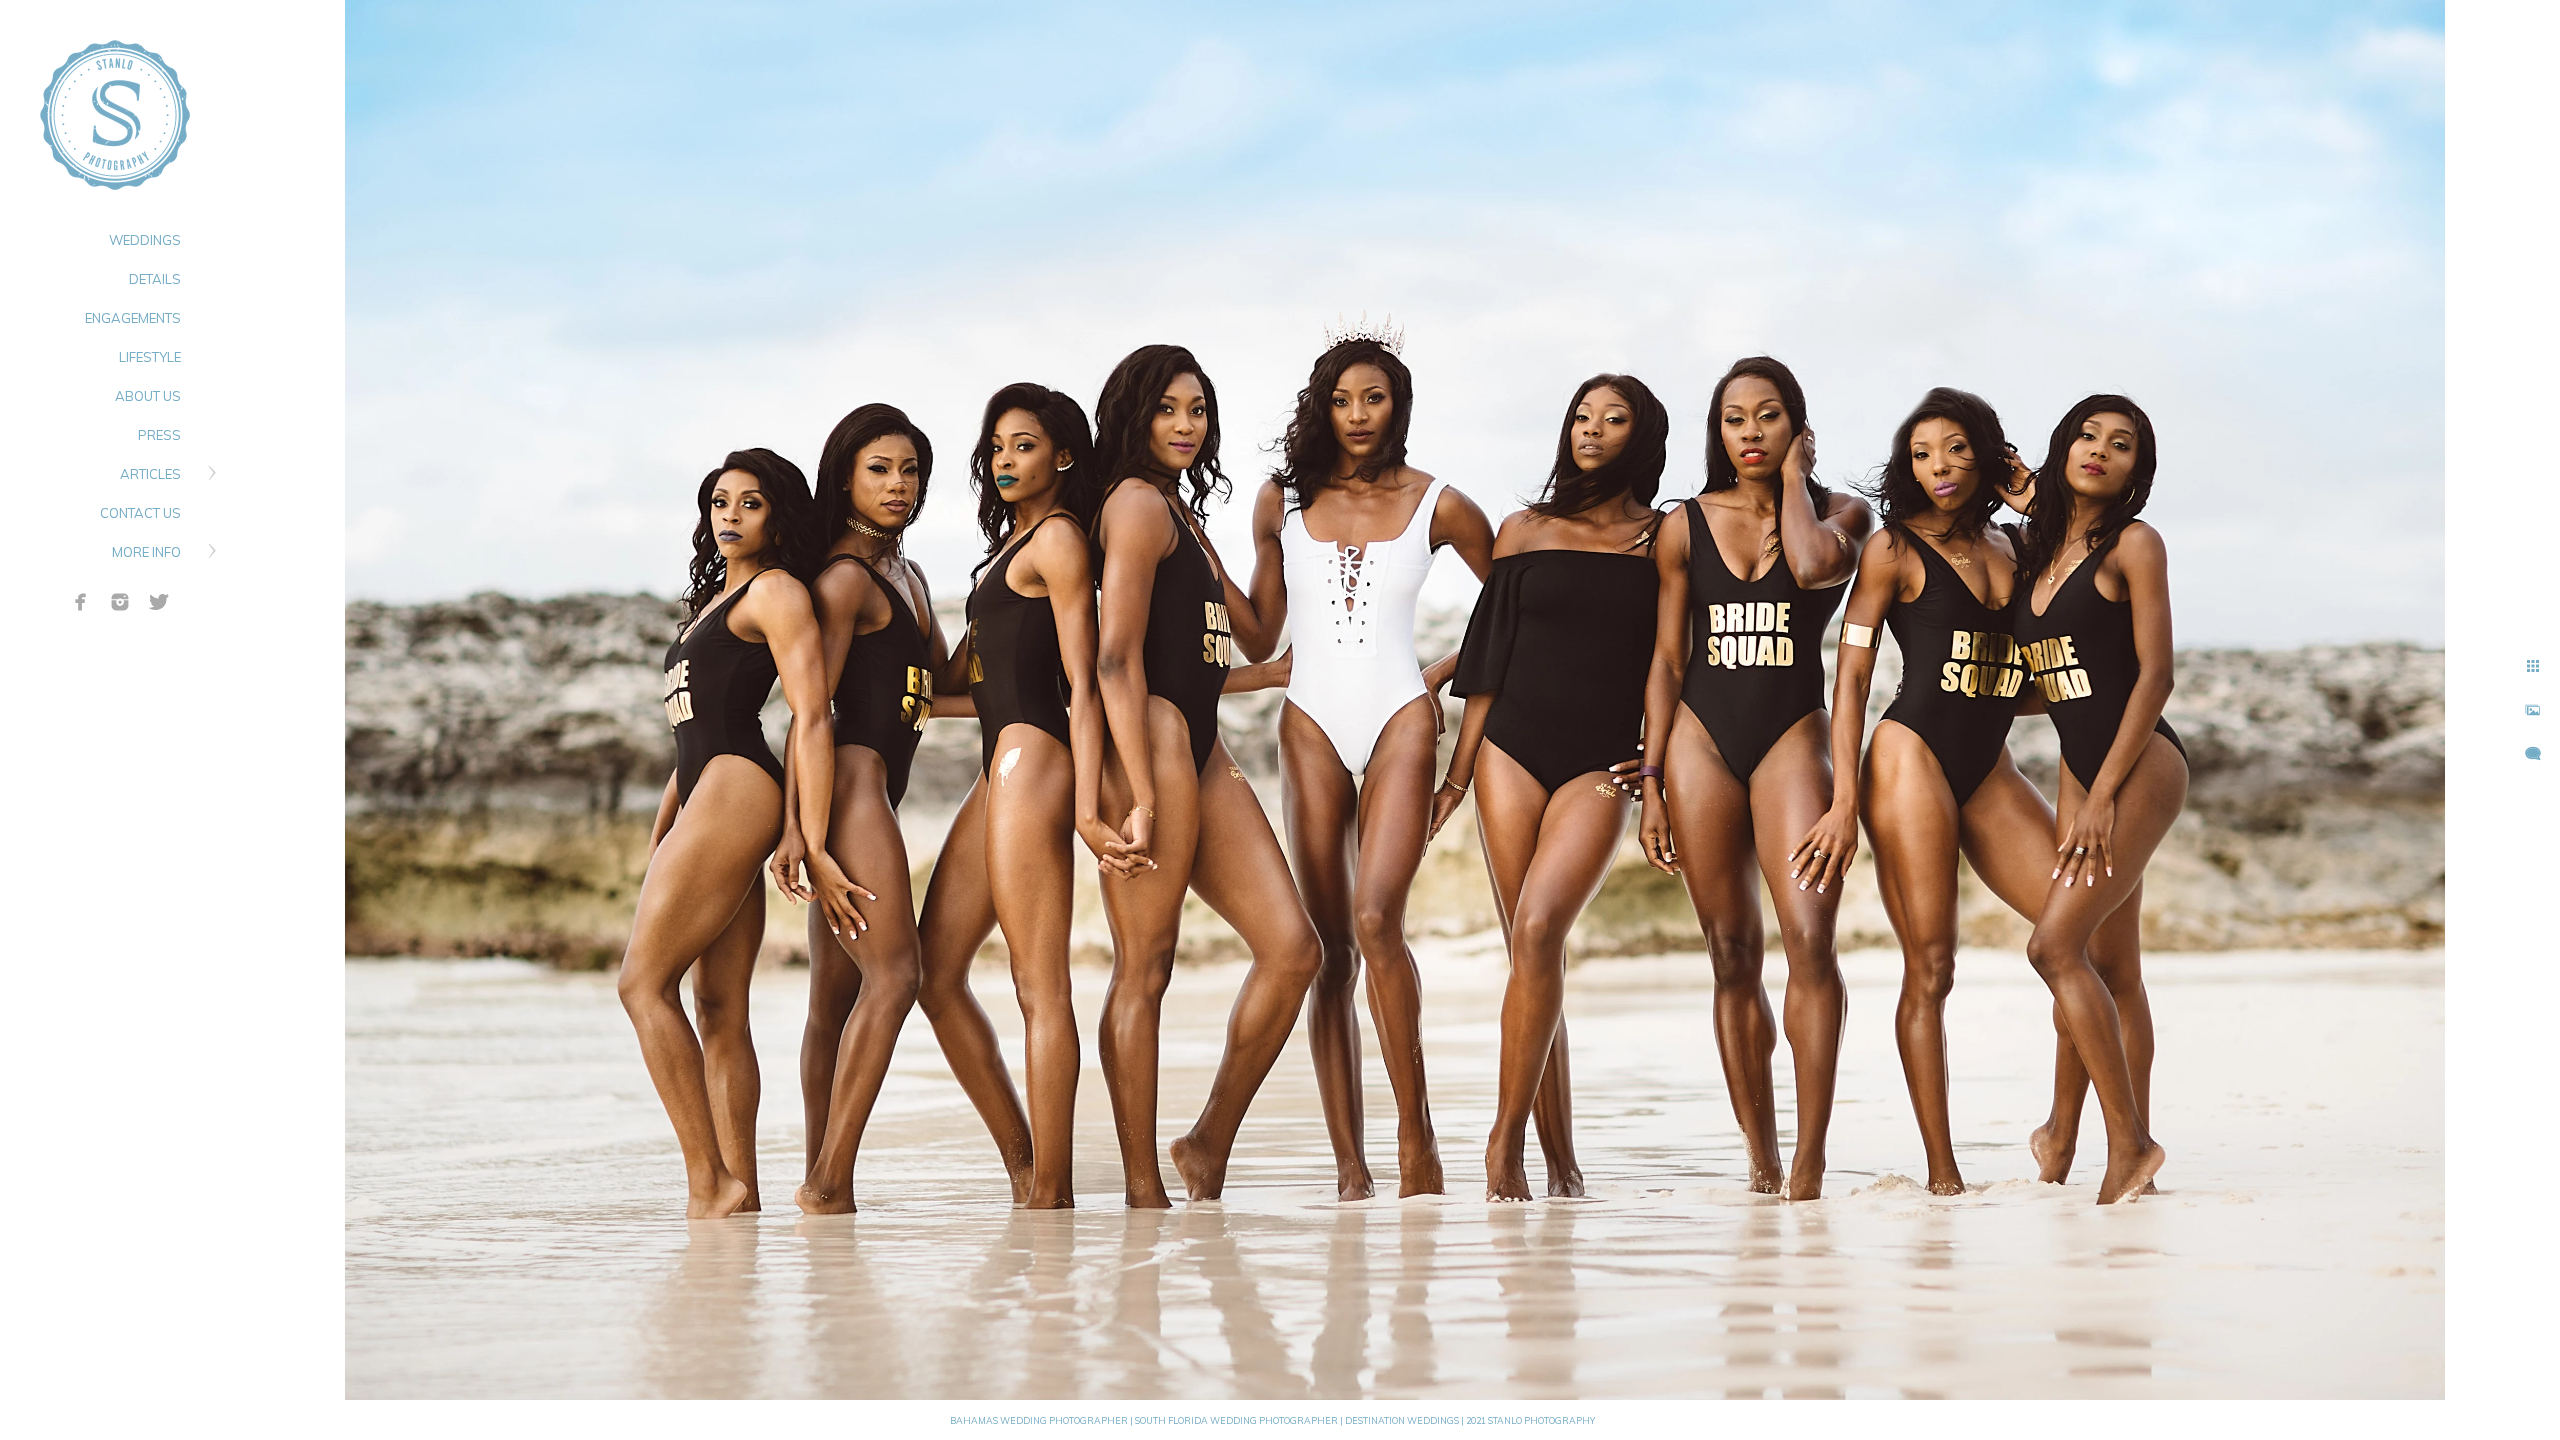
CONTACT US (140, 513)
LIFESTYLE (150, 357)
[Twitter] (159, 602)
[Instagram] (120, 602)
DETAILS (155, 279)
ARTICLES (150, 474)
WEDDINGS (145, 240)
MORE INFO (146, 552)
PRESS (159, 435)
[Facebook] (81, 602)
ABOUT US (148, 396)
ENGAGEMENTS (133, 318)
